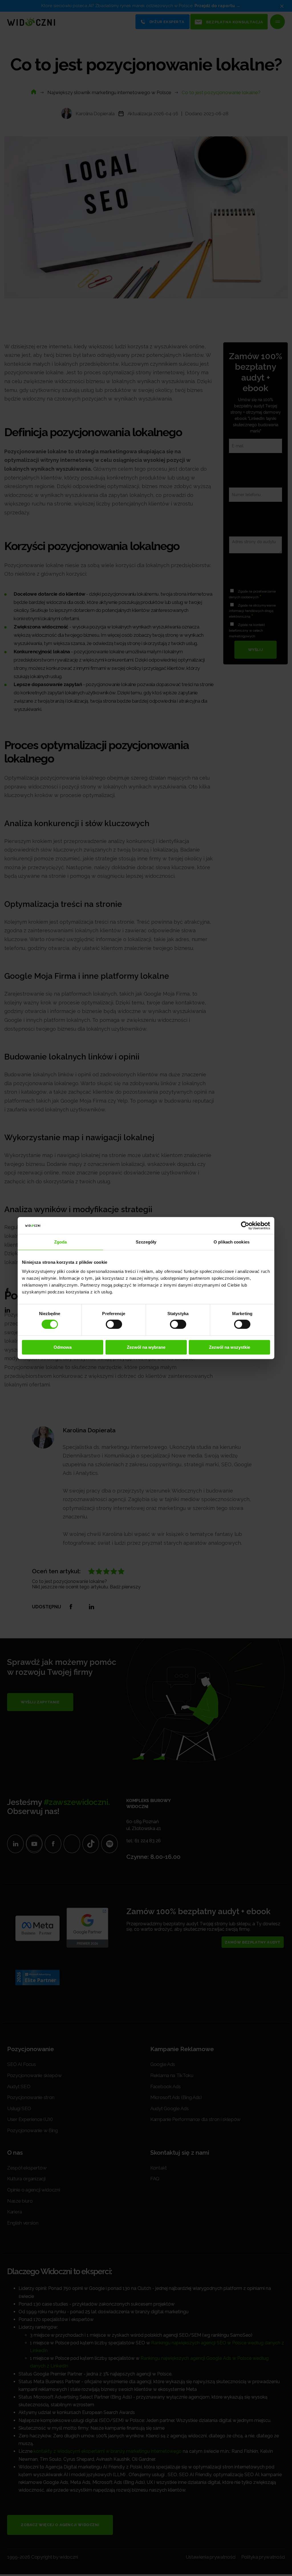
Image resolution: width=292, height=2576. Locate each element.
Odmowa (63, 1347)
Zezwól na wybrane (146, 1347)
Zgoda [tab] (61, 1242)
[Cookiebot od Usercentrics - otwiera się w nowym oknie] (245, 1226)
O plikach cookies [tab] (232, 1242)
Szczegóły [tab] (146, 1242)
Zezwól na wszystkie (230, 1347)
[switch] (114, 1324)
